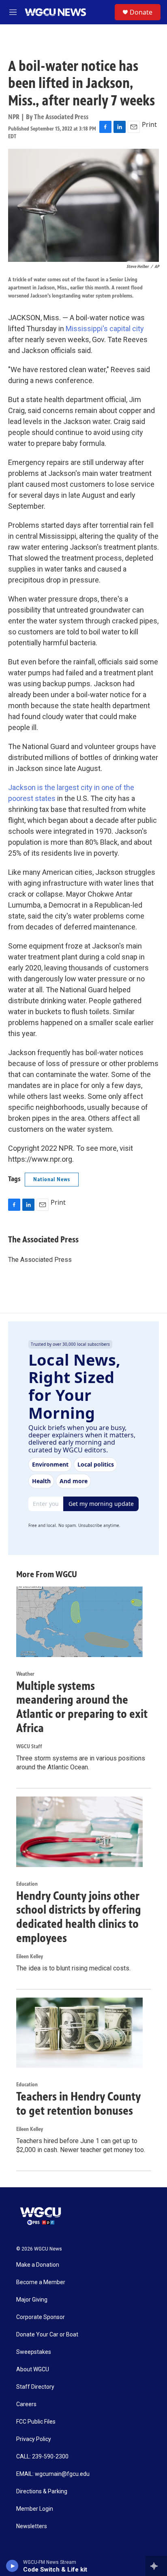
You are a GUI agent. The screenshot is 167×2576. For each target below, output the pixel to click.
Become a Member (41, 2282)
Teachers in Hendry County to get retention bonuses (78, 2104)
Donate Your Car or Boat (47, 2335)
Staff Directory (35, 2387)
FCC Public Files (36, 2422)
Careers (26, 2404)
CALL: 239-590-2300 (42, 2457)
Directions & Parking (42, 2491)
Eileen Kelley (30, 1956)
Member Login (35, 2509)
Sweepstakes (34, 2352)
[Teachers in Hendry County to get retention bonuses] (79, 2033)
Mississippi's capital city (105, 329)
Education (27, 1884)
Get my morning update (101, 1504)
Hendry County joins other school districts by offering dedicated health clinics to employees (79, 1917)
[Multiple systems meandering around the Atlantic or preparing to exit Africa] (79, 1622)
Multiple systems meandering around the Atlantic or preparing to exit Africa (82, 1707)
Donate (141, 12)
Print (149, 124)
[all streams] (156, 2566)
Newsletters (32, 2526)
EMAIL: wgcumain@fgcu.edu (53, 2474)
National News (52, 1179)
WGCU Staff (29, 1746)
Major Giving (32, 2300)
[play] (12, 2566)
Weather (25, 1674)
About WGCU (33, 2369)
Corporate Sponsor (41, 2317)
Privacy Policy (34, 2439)
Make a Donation (38, 2265)
